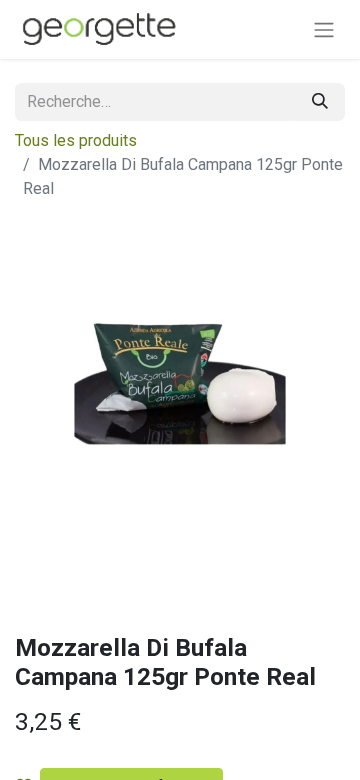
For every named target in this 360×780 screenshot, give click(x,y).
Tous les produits (76, 140)
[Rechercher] (320, 102)
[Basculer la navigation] (324, 29)
